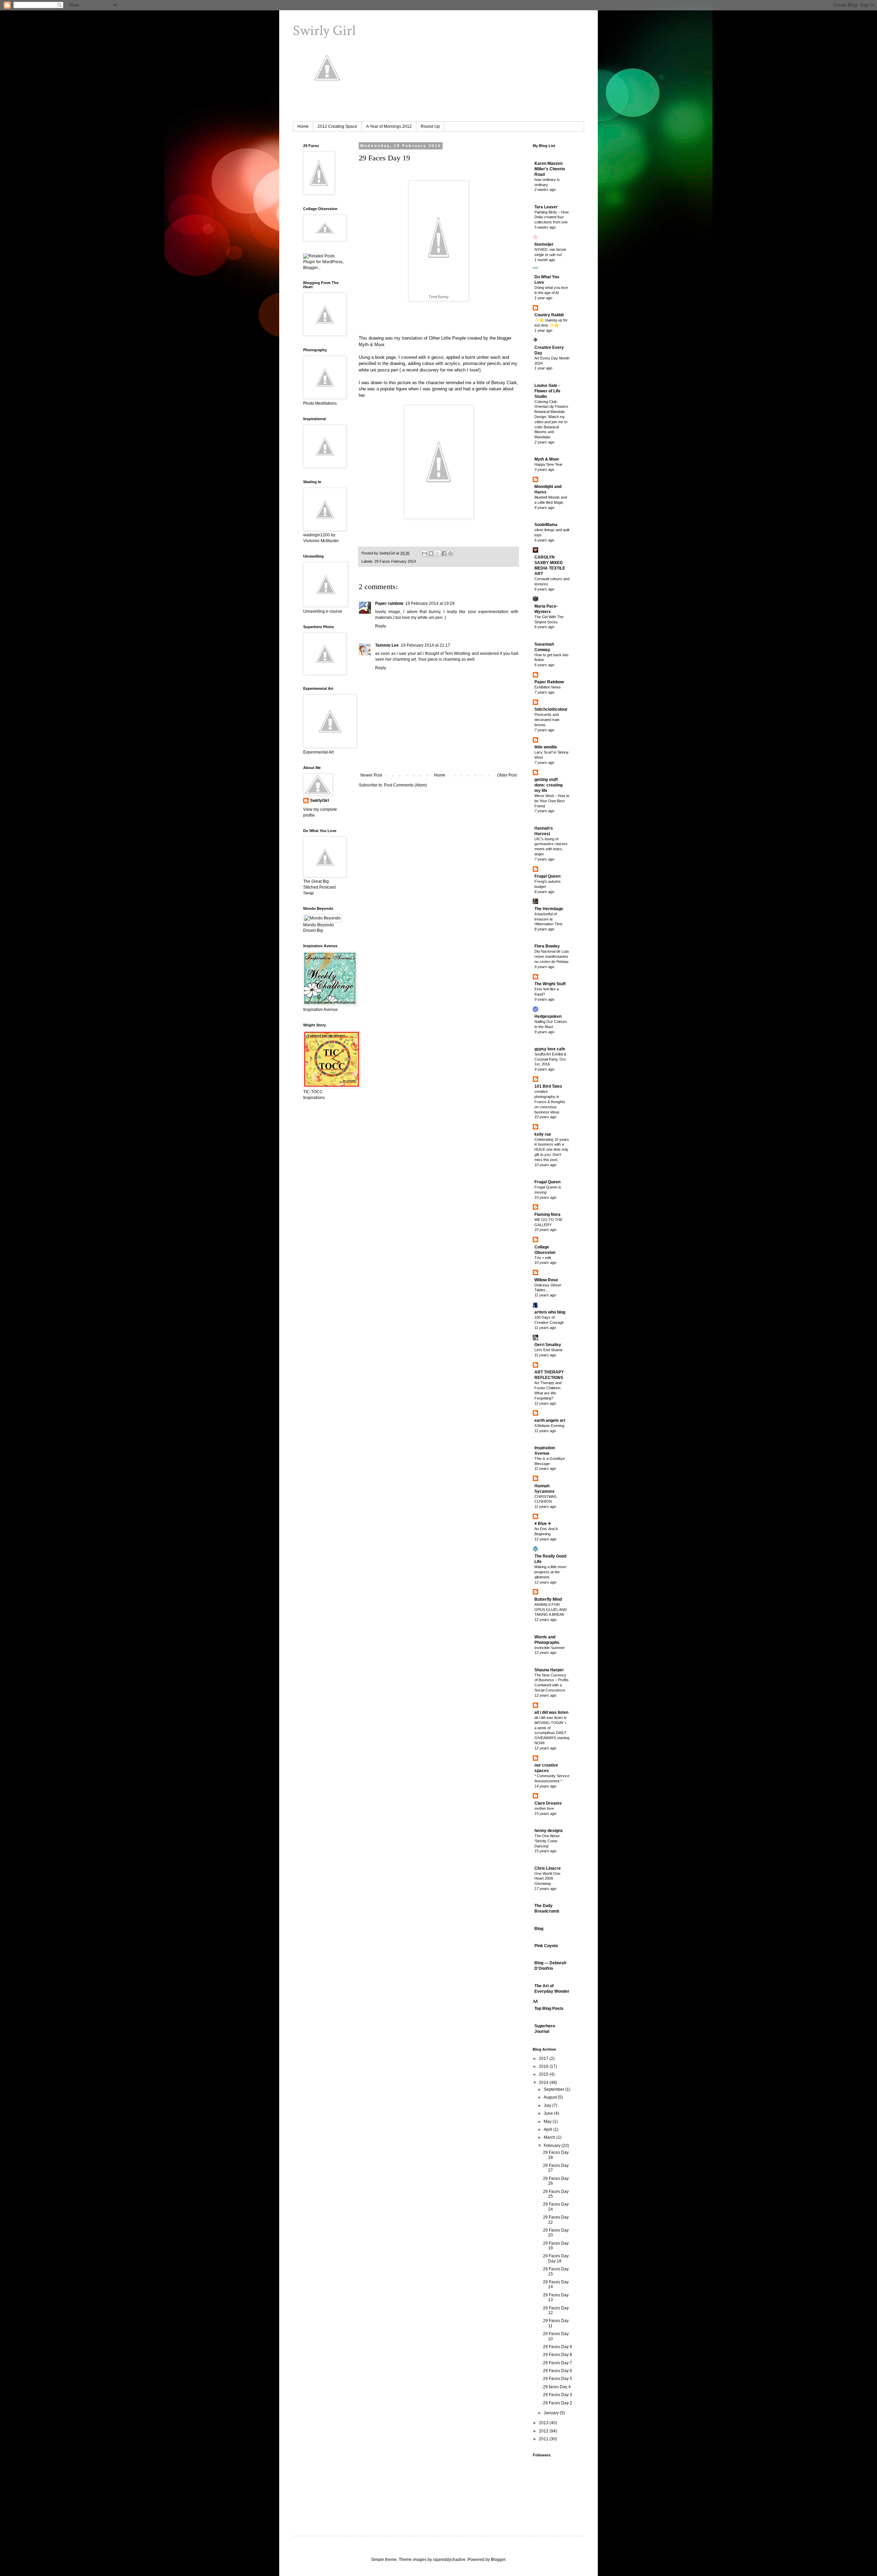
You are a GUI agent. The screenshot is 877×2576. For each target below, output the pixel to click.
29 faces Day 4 (557, 2387)
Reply (381, 626)
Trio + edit (543, 1258)
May (548, 2122)
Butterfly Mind (548, 1599)
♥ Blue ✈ (543, 1524)
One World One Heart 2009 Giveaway (547, 1879)
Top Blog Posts (549, 2009)
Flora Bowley (547, 946)
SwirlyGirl (319, 801)
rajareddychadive (449, 2560)
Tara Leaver (546, 207)
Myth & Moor (371, 345)
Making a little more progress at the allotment (550, 1572)
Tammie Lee (387, 645)
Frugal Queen (547, 876)
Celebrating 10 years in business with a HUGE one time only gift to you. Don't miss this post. (552, 1150)
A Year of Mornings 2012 (389, 126)
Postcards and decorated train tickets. (547, 720)
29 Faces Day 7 (558, 2363)
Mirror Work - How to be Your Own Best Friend (552, 801)
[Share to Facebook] (444, 553)
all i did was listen (551, 1712)
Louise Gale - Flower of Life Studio (547, 391)
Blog (539, 1929)
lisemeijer (544, 244)
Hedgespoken (548, 1016)
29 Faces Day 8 (558, 2355)
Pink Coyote (546, 1946)
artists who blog (550, 1312)
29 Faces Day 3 (558, 2395)
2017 (544, 2059)
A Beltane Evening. (550, 1426)
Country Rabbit (549, 315)
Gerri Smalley (548, 1345)
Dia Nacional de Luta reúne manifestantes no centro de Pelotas (552, 956)
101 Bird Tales (548, 1086)
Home (303, 126)
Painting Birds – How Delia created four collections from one (552, 217)
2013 (544, 2423)
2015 (544, 2074)
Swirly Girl (324, 31)
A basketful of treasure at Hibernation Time (548, 919)
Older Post (507, 775)
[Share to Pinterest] (450, 553)
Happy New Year (548, 464)
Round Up (430, 126)
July (548, 2105)
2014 (544, 2083)
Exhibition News (548, 687)
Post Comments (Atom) (405, 785)
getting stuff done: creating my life (548, 785)
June (549, 2113)
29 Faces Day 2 (558, 2403)
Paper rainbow (389, 603)
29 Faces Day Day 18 (556, 2258)
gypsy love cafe (550, 1049)
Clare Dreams (548, 1803)
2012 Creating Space (337, 126)
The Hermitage (549, 909)
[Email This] (424, 553)
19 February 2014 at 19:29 (430, 603)
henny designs (549, 1831)
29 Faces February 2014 (395, 561)
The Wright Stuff (550, 984)
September (554, 2089)
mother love (544, 1808)
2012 (544, 2431)
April (548, 2129)
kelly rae (543, 1134)
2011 (544, 2439)
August (551, 2097)
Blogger (498, 2560)
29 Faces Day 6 (558, 2371)
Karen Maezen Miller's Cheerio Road (550, 169)
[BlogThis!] (431, 553)
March (550, 2137)
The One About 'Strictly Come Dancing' (547, 1841)
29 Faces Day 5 (558, 2379)
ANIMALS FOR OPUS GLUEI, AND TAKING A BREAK (551, 1610)
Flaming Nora (547, 1214)
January (552, 2413)
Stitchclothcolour (551, 709)
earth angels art (550, 1420)
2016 (544, 2066)
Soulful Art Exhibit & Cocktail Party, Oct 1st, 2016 (550, 1059)
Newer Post (371, 775)
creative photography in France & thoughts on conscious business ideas (550, 1102)
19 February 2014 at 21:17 (425, 645)
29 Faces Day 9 (558, 2347)
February (553, 2146)
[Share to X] (437, 553)
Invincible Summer (550, 1648)
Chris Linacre (548, 1868)
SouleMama (546, 525)
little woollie (546, 747)
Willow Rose (546, 1280)
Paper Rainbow (549, 682)
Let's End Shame (548, 1350)
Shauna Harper (549, 1670)
